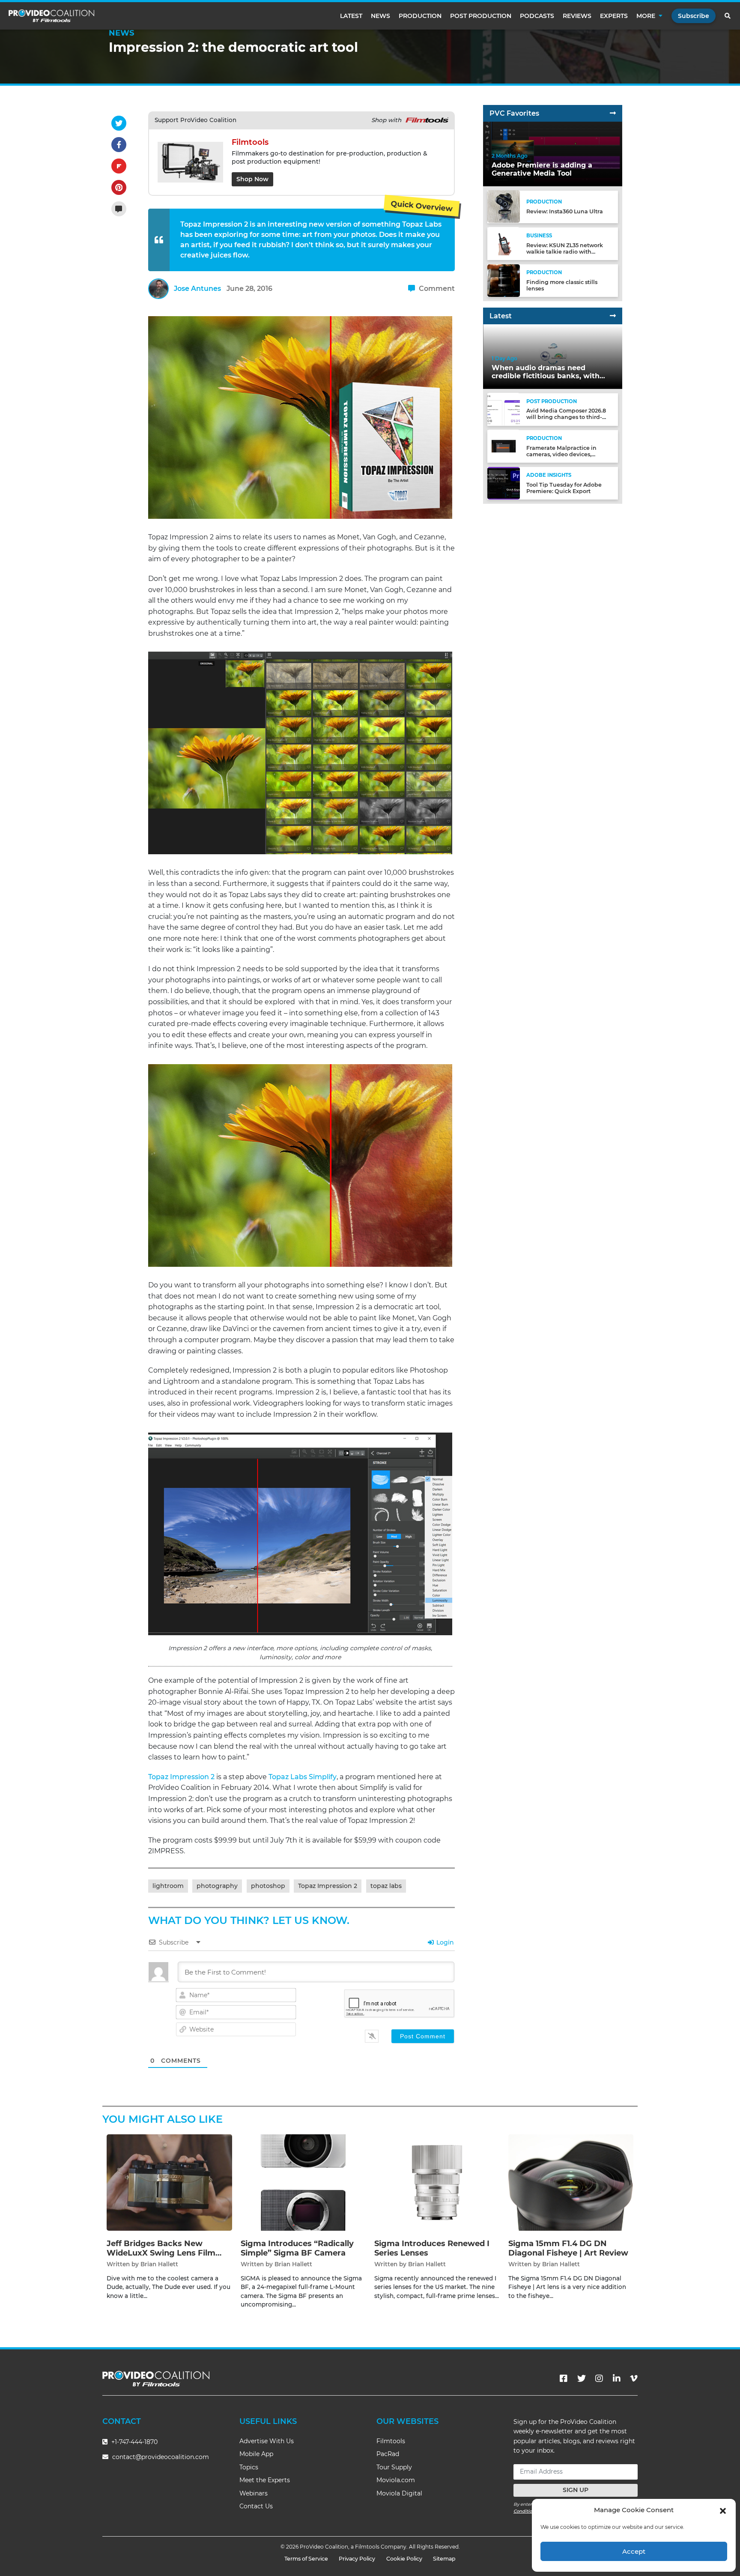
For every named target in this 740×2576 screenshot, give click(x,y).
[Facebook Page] (564, 2379)
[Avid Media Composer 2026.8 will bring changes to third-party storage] (504, 409)
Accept (634, 2551)
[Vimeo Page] (634, 2379)
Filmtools (391, 2441)
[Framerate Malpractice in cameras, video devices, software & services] (504, 446)
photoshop (268, 1886)
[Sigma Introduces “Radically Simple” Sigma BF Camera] (303, 2182)
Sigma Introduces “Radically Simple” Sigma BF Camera (297, 2248)
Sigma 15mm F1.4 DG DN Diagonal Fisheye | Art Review (568, 2248)
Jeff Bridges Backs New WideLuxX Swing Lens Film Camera (161, 2253)
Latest (351, 16)
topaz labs (386, 1886)
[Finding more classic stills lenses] (504, 280)
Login (444, 1942)
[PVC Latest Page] (613, 316)
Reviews (577, 16)
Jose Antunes (197, 289)
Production (420, 16)
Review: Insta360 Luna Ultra (565, 211)
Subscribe (694, 16)
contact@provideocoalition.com (161, 2457)
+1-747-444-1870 (134, 2442)
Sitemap (444, 2559)
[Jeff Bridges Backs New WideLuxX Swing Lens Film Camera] (169, 2182)
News (380, 16)
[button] (723, 2510)
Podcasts (537, 16)
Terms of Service (306, 2559)
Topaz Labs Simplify (303, 1777)
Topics (249, 2467)
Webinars (254, 2493)
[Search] (728, 16)
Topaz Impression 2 (181, 1777)
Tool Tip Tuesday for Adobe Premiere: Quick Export (564, 488)
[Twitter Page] (582, 2379)
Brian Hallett (159, 2264)
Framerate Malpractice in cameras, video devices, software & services (561, 454)
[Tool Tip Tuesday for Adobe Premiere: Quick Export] (504, 483)
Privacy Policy (357, 2559)
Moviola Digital (399, 2493)
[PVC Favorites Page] (613, 113)
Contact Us (256, 2506)
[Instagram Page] (599, 2379)
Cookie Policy (404, 2559)
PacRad (388, 2454)
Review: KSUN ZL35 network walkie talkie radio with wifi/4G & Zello (565, 251)
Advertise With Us (267, 2441)
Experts (614, 16)
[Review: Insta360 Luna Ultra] (504, 206)
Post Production (481, 16)
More (646, 16)
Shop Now (252, 179)
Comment (436, 289)
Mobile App (256, 2454)
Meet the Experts (265, 2480)
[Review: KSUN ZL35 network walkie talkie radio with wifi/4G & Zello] (504, 243)
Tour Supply (394, 2467)
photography (217, 1886)
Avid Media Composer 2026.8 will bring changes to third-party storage (566, 417)
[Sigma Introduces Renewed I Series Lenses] (437, 2182)
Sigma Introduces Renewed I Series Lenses (432, 2248)
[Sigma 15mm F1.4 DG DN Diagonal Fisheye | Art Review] (571, 2182)
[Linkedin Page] (617, 2379)
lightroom (168, 1886)
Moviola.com (396, 2480)
